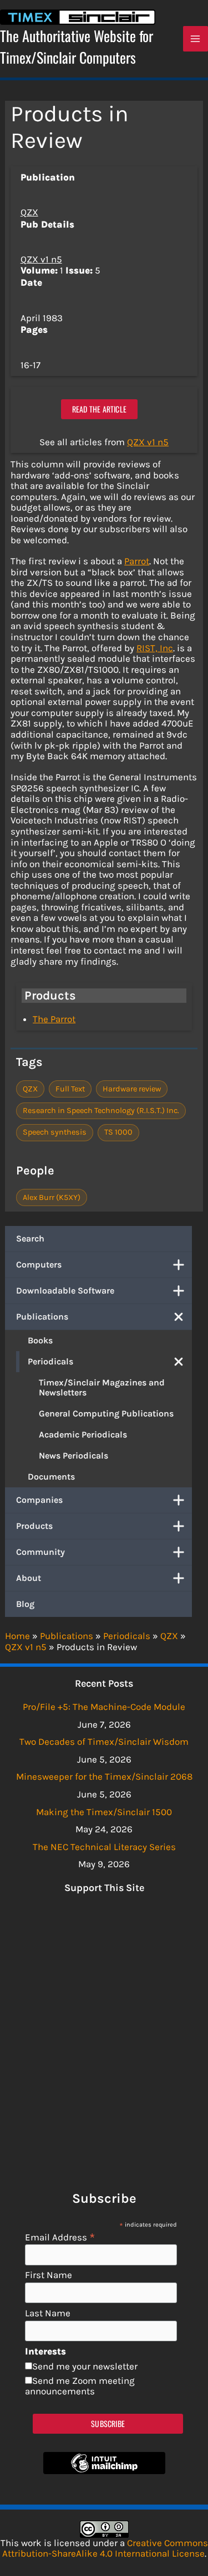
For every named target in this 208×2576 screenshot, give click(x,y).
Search (30, 1238)
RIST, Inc (155, 648)
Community (40, 1552)
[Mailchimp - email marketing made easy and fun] (104, 2471)
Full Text (70, 1089)
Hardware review (132, 1089)
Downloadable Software (65, 1290)
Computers (39, 1264)
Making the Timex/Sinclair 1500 (104, 1812)
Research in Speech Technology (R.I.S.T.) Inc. (101, 1111)
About (29, 1578)
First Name (49, 2275)
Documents (51, 1477)
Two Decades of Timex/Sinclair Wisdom (104, 1742)
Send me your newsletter (85, 2366)
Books (40, 1340)
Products (34, 1526)
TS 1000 (118, 1132)
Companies (39, 1500)
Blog (25, 1604)
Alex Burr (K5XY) (52, 1197)
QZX (29, 212)
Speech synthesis (55, 1132)
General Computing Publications (106, 1413)
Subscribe (108, 2423)
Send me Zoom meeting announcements (80, 2386)
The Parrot (54, 1019)
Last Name (48, 2313)
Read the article (99, 409)
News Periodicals (73, 1456)
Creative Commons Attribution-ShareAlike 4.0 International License (105, 2548)
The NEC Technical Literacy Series (104, 1847)
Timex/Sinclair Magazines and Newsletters (102, 1387)
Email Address (60, 2237)
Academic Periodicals (83, 1434)
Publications (42, 1317)
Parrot (137, 561)
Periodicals (50, 1361)
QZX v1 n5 (41, 259)
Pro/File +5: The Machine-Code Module (104, 1707)
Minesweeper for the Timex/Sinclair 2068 (104, 1776)
